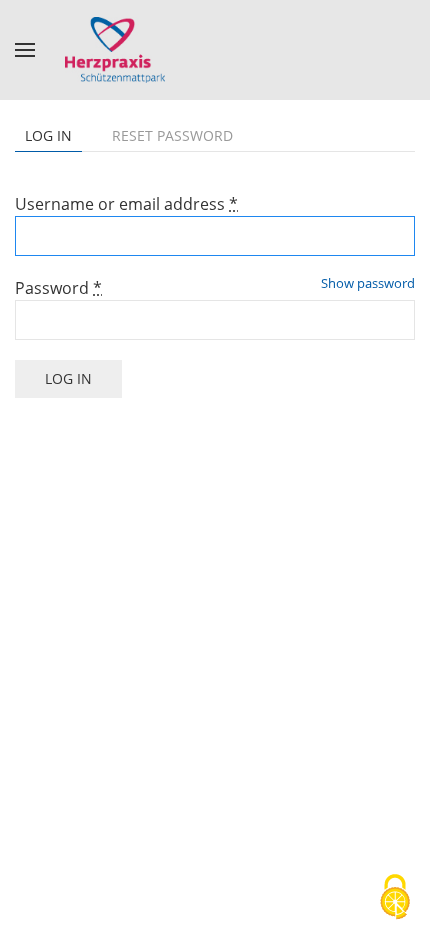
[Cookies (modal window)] (395, 898)
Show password (368, 283)
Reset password (172, 135)
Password (58, 288)
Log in (53, 139)
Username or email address (126, 204)
